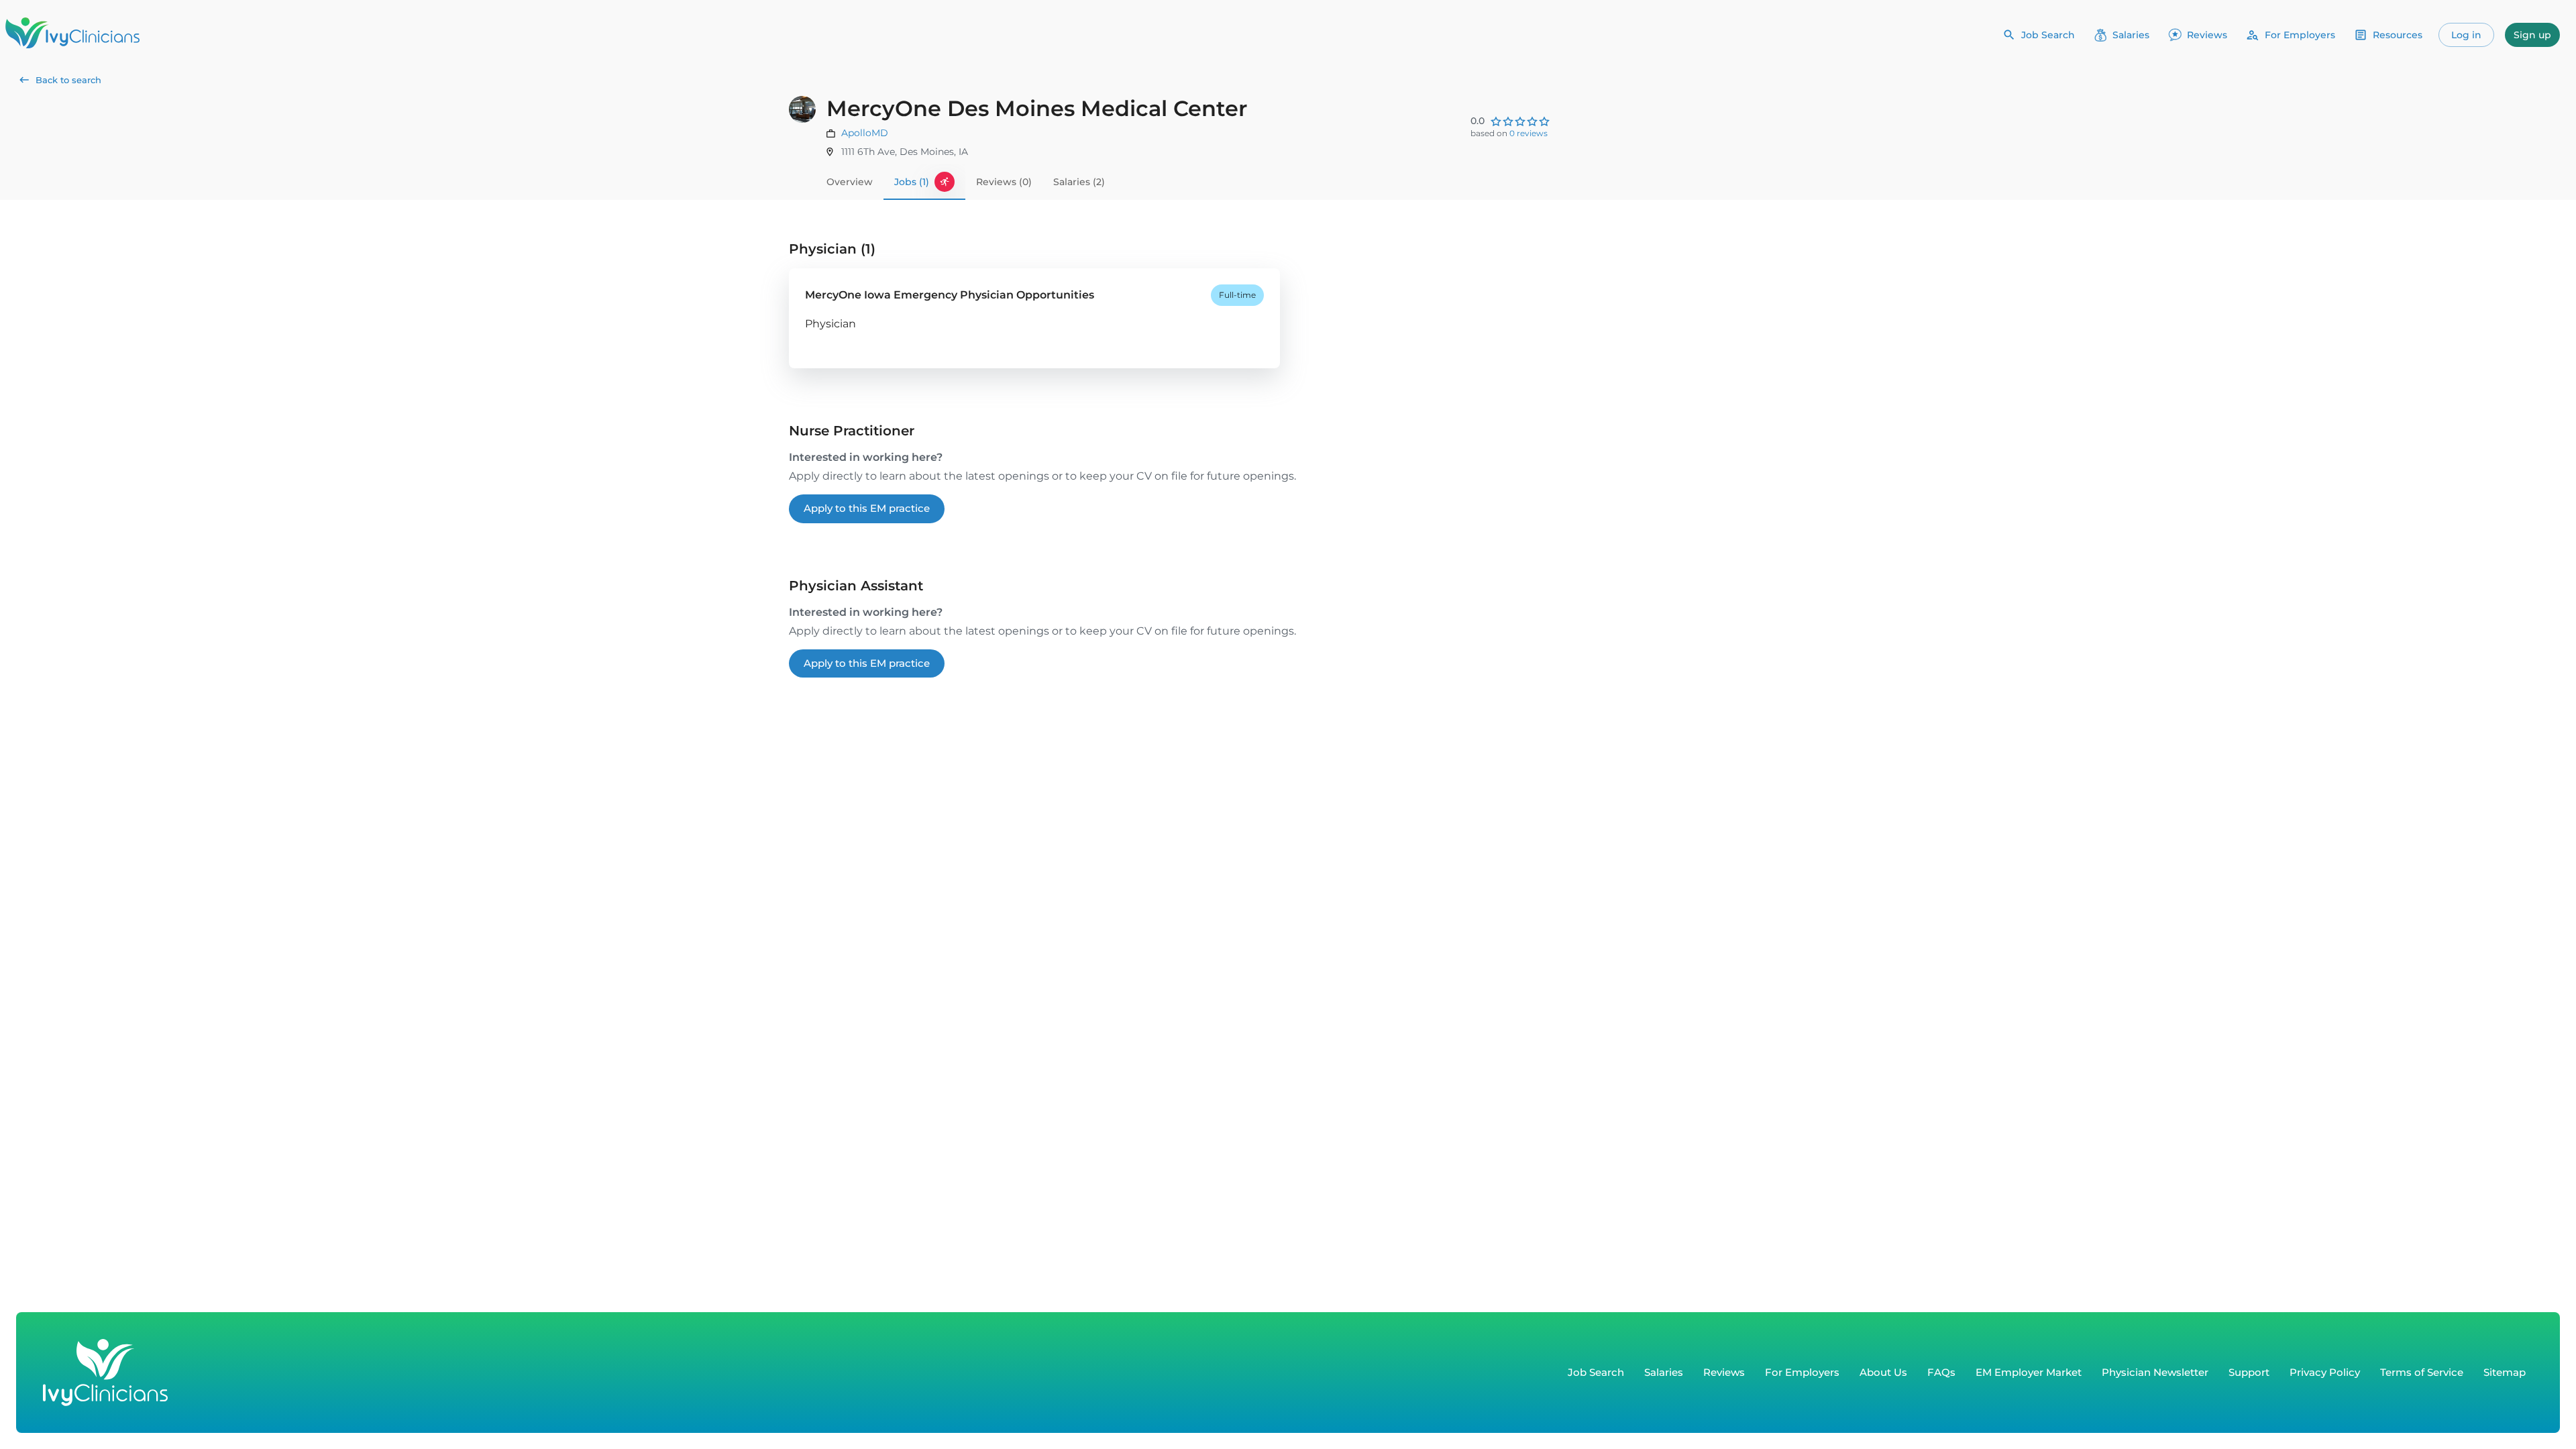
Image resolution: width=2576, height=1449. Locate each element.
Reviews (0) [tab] (1004, 182)
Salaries (2131, 35)
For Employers (2300, 35)
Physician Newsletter (2155, 1372)
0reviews (1528, 133)
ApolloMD (865, 133)
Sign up (2532, 35)
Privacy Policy (2325, 1372)
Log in (2466, 35)
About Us (1883, 1372)
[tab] (924, 182)
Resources (2398, 35)
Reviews (2207, 35)
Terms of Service (2422, 1372)
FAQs (1941, 1372)
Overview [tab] (850, 182)
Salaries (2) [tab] (1079, 182)
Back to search (68, 80)
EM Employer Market (2029, 1372)
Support (2249, 1372)
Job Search (2048, 35)
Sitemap (2505, 1372)
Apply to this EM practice (867, 508)
